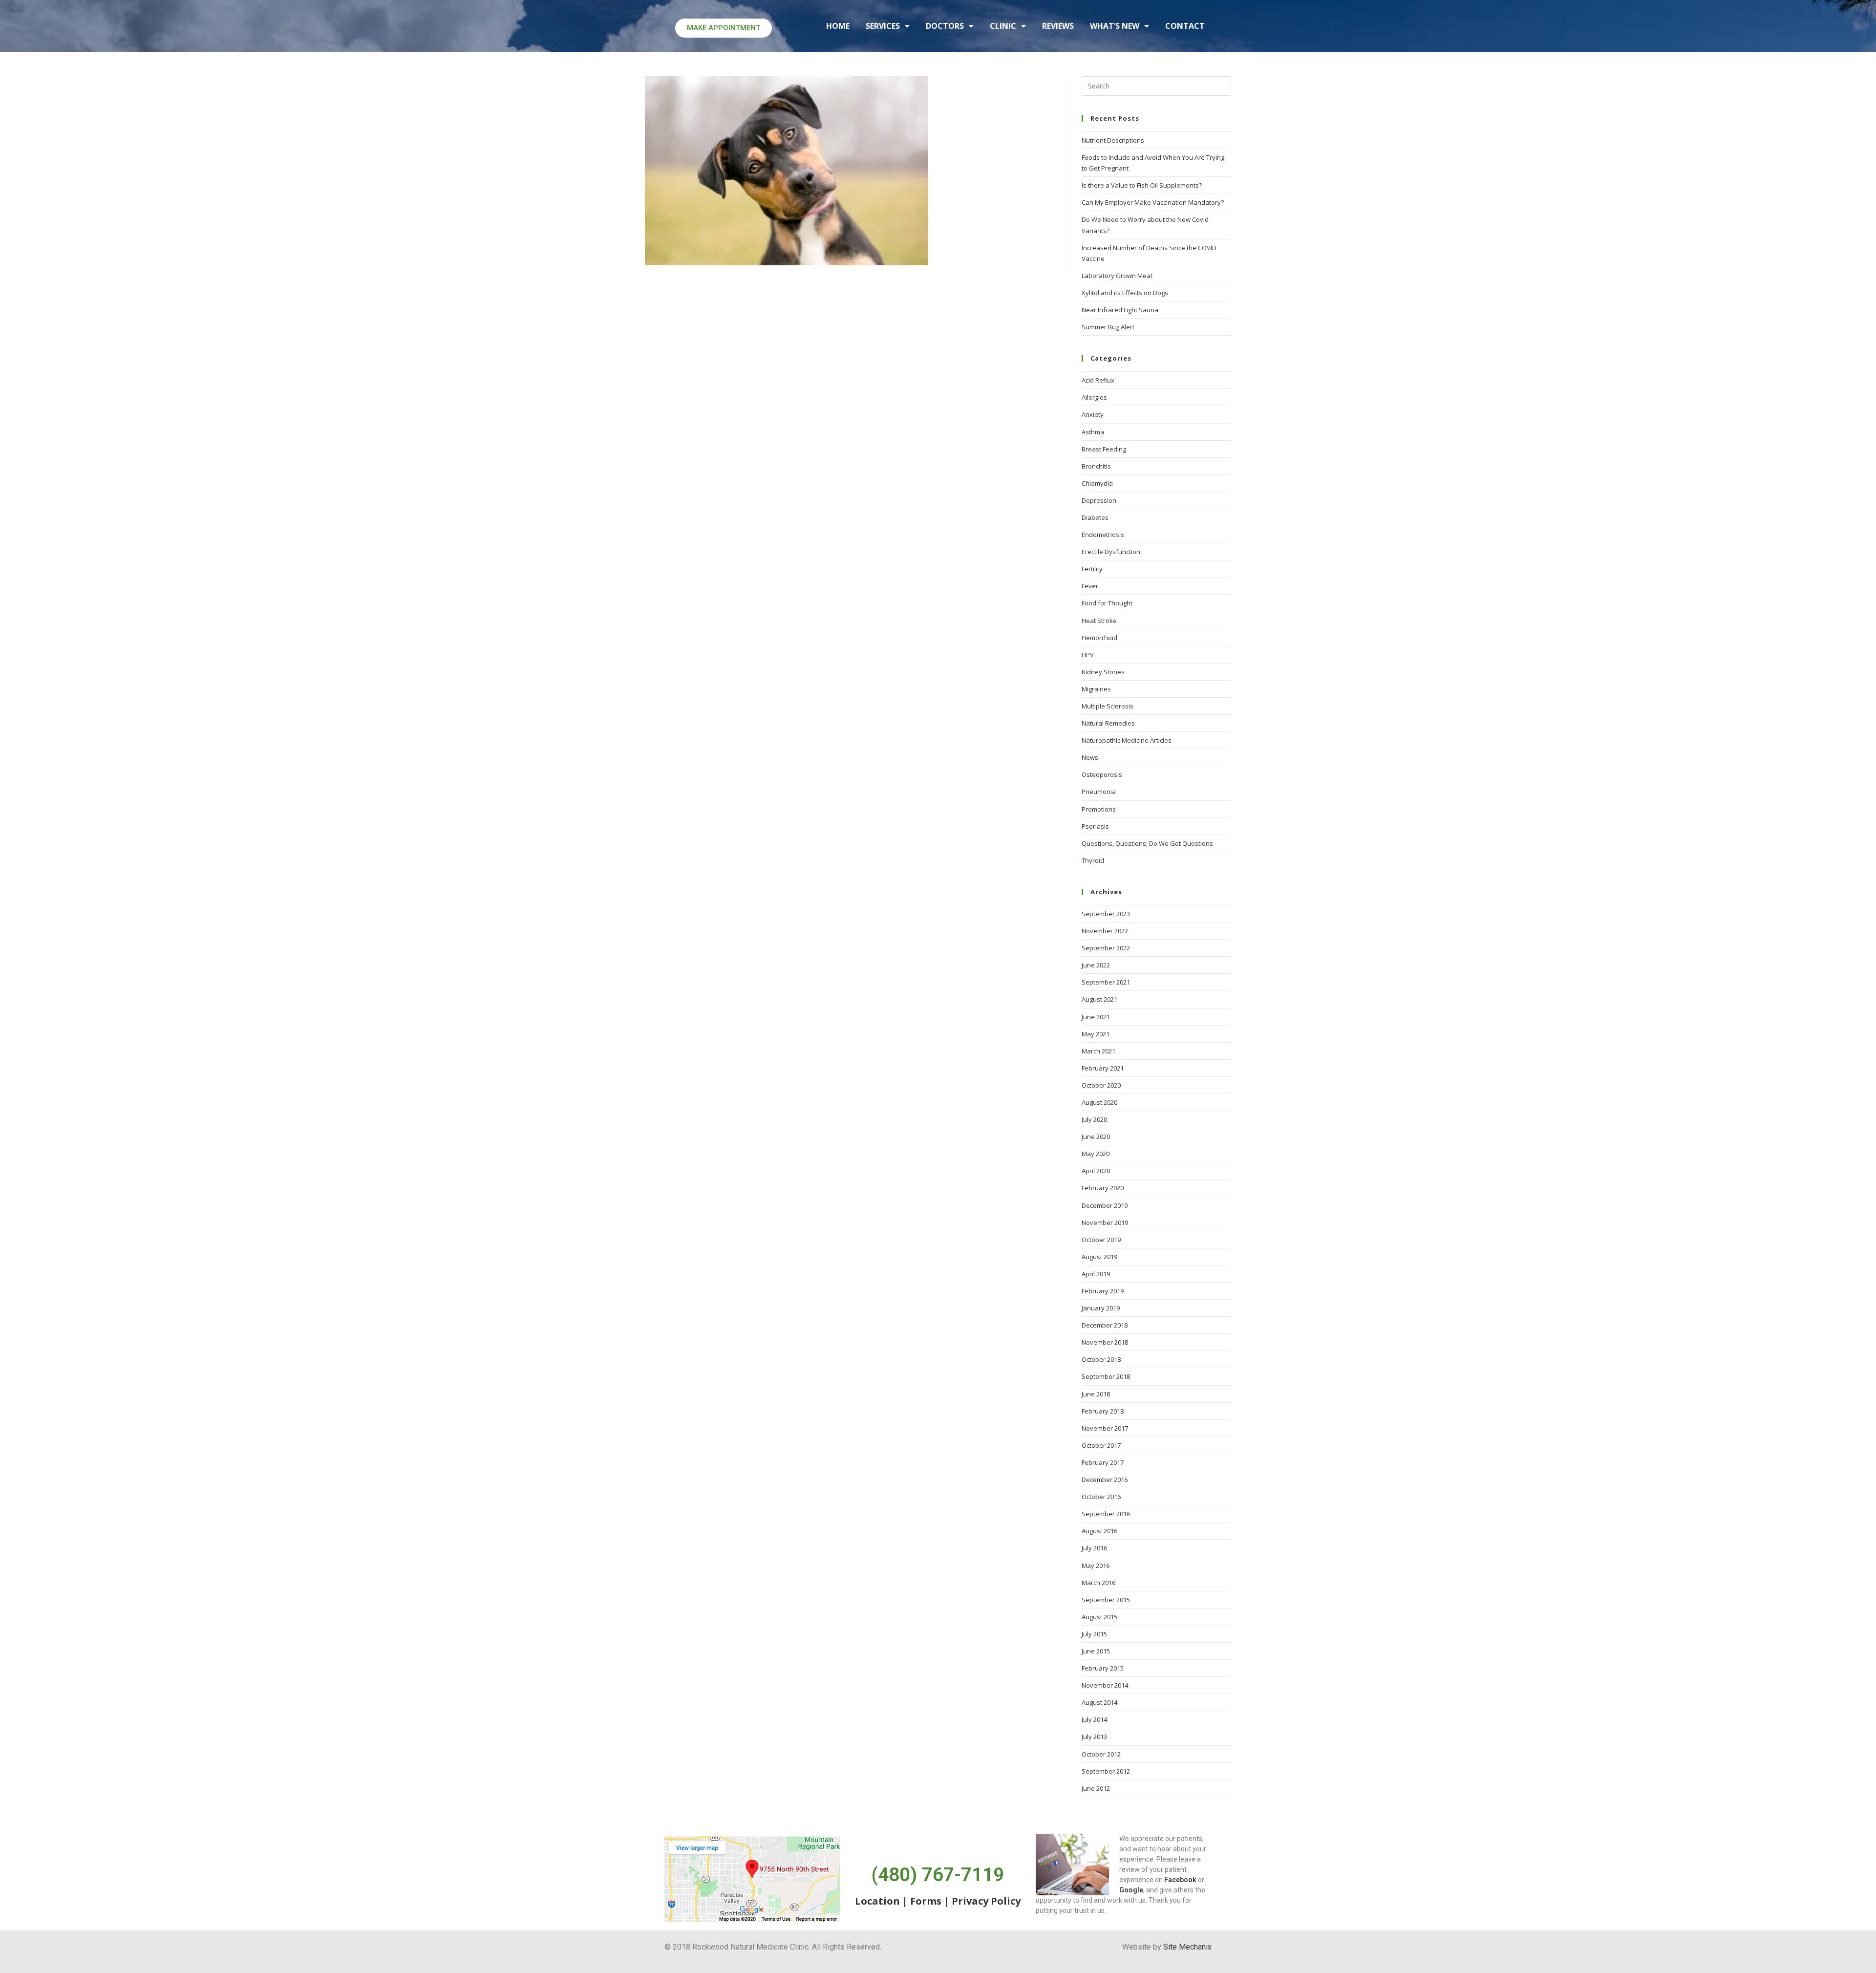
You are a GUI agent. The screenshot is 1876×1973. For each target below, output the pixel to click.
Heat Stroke (1099, 621)
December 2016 (1105, 1480)
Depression (1099, 500)
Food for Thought (1107, 603)
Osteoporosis (1102, 774)
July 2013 (1094, 1737)
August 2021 (1099, 999)
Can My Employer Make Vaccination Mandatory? (1153, 202)
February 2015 (1103, 1668)
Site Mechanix (1187, 1947)
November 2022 (1105, 931)
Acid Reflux (1098, 380)
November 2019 (1105, 1222)
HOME (838, 26)
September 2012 (1106, 1771)
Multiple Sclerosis (1108, 706)
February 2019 (1103, 1291)
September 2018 (1106, 1376)
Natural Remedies (1108, 723)
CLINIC (1003, 26)
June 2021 (1096, 1017)
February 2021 (1103, 1068)
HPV (1088, 655)
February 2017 (1103, 1462)
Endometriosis (1103, 535)
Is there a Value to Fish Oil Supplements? (1142, 185)
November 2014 (1105, 1685)
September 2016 (1106, 1514)
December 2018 (1105, 1325)
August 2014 (1099, 1702)
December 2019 (1105, 1205)
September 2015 (1106, 1600)
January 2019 (1101, 1308)
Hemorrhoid (1099, 638)
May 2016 (1096, 1566)
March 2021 (1098, 1051)
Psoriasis (1095, 826)
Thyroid (1093, 860)
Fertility (1092, 569)
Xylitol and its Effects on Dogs (1125, 293)
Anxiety (1093, 414)
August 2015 (1099, 1617)
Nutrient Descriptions (1113, 140)
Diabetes (1095, 517)
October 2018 (1101, 1359)
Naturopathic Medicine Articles (1127, 740)
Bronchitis (1096, 466)
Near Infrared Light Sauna (1120, 310)
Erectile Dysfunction (1111, 552)
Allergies (1094, 397)
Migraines (1096, 689)
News (1090, 757)
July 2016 (1094, 1548)
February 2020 (1103, 1188)
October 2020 (1101, 1085)
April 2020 (1096, 1171)
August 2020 (1099, 1102)
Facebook (1180, 1880)
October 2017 (1101, 1445)
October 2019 (1101, 1240)
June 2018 (1096, 1394)
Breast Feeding (1104, 449)
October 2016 (1101, 1497)
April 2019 (1096, 1274)
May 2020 (1096, 1154)
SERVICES (883, 26)
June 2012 (1096, 1788)
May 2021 (1096, 1034)
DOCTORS (945, 26)
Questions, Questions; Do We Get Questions (1147, 843)
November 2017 (1105, 1428)
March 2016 (1098, 1583)
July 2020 (1094, 1119)
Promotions (1099, 809)
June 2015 (1096, 1651)
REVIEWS (1058, 26)
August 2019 (1099, 1257)
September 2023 (1106, 914)
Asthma (1093, 432)
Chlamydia (1097, 483)
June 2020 (1096, 1137)
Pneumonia (1099, 792)
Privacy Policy (986, 1901)
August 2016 (1099, 1531)
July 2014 (1094, 1719)
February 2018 (1103, 1411)
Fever (1090, 586)
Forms (926, 1901)
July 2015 (1094, 1634)
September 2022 (1106, 948)
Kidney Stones (1103, 672)
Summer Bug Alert (1108, 327)
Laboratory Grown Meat (1117, 276)
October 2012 (1101, 1754)
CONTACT (1185, 26)
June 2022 (1096, 965)
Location (877, 1901)
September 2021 (1106, 982)
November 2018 (1105, 1342)
